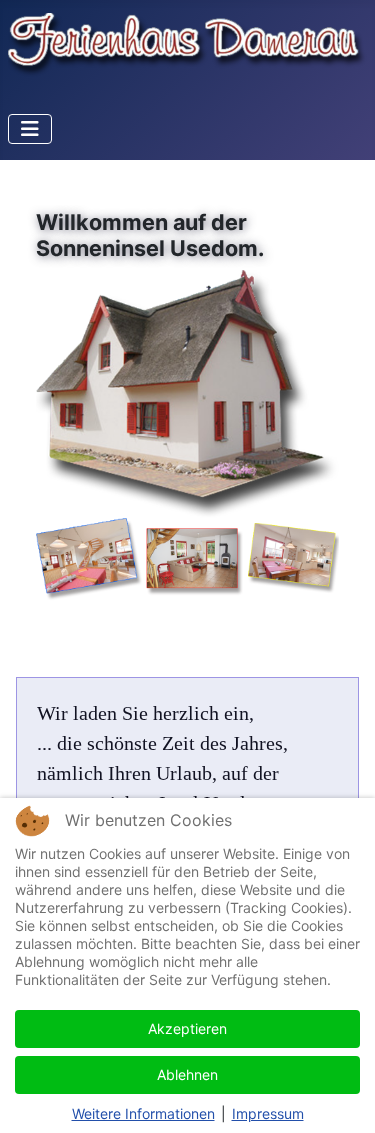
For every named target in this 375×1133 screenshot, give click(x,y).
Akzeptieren (187, 1028)
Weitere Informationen (143, 1113)
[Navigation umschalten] (30, 129)
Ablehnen (187, 1074)
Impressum (268, 1113)
